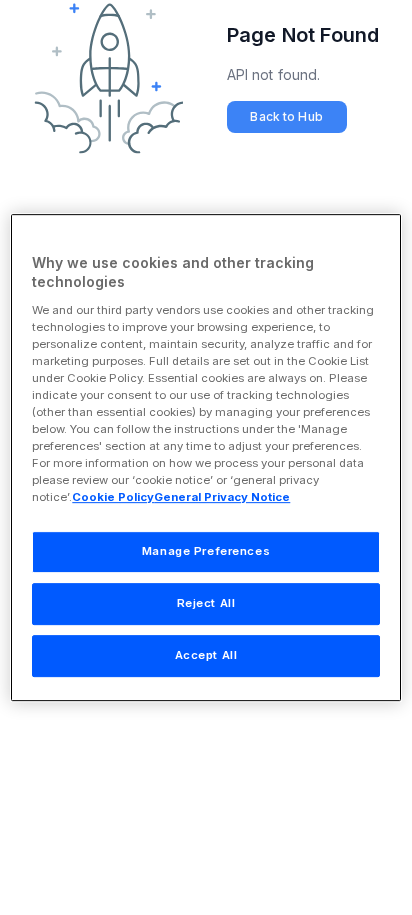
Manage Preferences (206, 552)
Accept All (206, 655)
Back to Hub (286, 116)
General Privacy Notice (222, 498)
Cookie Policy (113, 498)
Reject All (206, 604)
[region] (205, 458)
